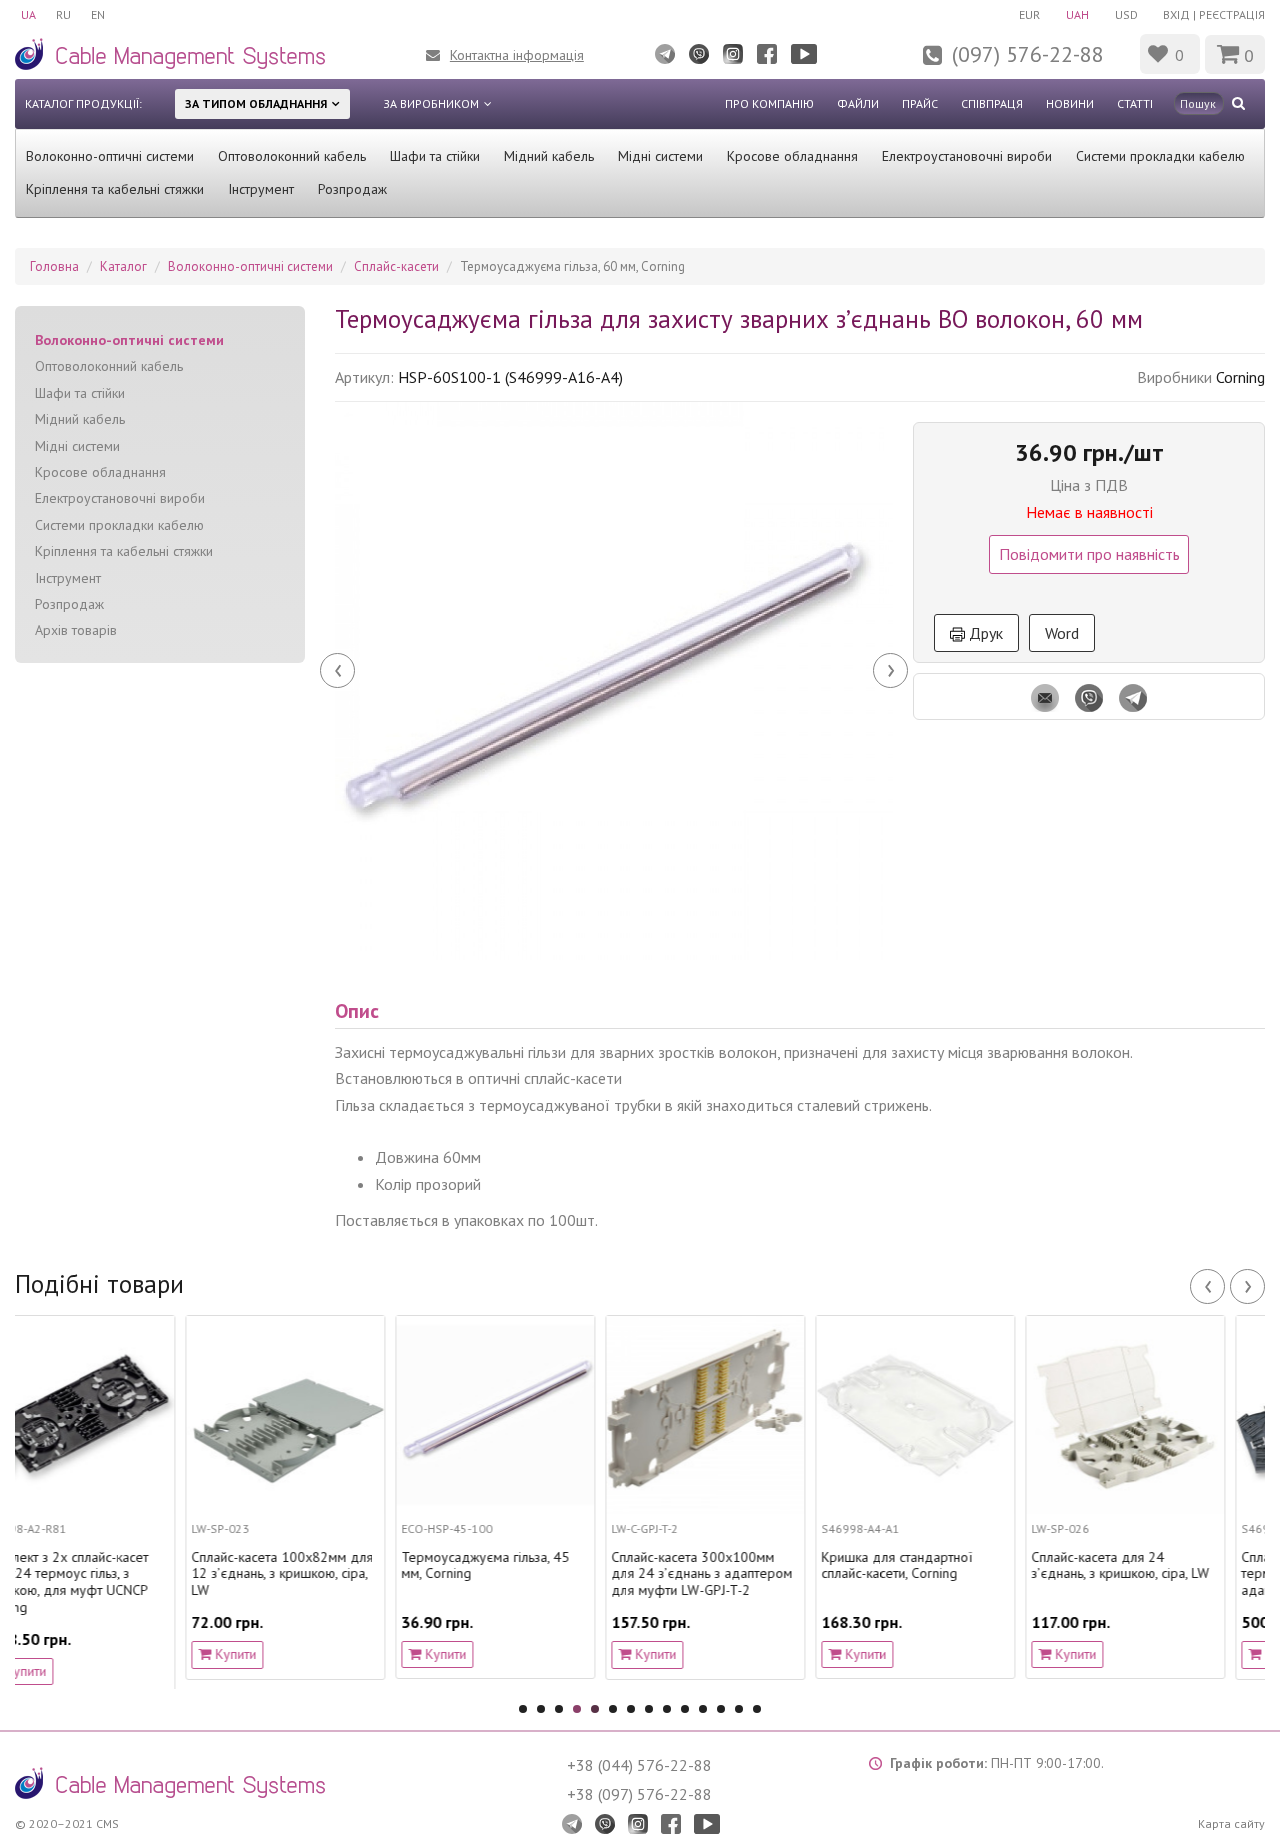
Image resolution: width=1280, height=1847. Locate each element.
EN (98, 14)
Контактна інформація (517, 55)
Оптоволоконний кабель (292, 156)
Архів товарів (76, 630)
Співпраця (992, 103)
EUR (1029, 14)
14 (757, 1709)
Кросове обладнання (792, 156)
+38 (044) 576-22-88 (639, 1765)
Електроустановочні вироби (967, 156)
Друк (984, 633)
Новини (1070, 103)
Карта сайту (1231, 1823)
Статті (1135, 103)
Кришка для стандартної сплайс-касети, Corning (734, 1566)
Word (1062, 633)
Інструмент (261, 189)
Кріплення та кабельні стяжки (115, 189)
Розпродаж (352, 189)
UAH (1077, 14)
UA (28, 14)
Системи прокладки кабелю (1160, 156)
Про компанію (769, 103)
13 (739, 1709)
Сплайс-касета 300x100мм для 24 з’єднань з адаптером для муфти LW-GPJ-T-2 (539, 1574)
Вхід (1176, 14)
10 (685, 1709)
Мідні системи (660, 156)
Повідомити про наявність (1089, 554)
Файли (858, 103)
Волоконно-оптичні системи (110, 156)
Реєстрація (1232, 14)
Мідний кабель (549, 156)
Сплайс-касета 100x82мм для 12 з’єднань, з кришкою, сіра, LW (120, 1574)
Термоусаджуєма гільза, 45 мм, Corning (323, 1566)
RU (63, 14)
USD (1126, 14)
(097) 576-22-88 (1028, 54)
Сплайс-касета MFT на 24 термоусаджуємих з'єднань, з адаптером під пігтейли (1169, 1574)
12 (721, 1709)
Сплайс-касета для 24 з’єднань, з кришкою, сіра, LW (958, 1566)
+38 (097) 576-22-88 (639, 1794)
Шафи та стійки (435, 156)
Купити (71, 1654)
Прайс (920, 103)
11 (703, 1709)
